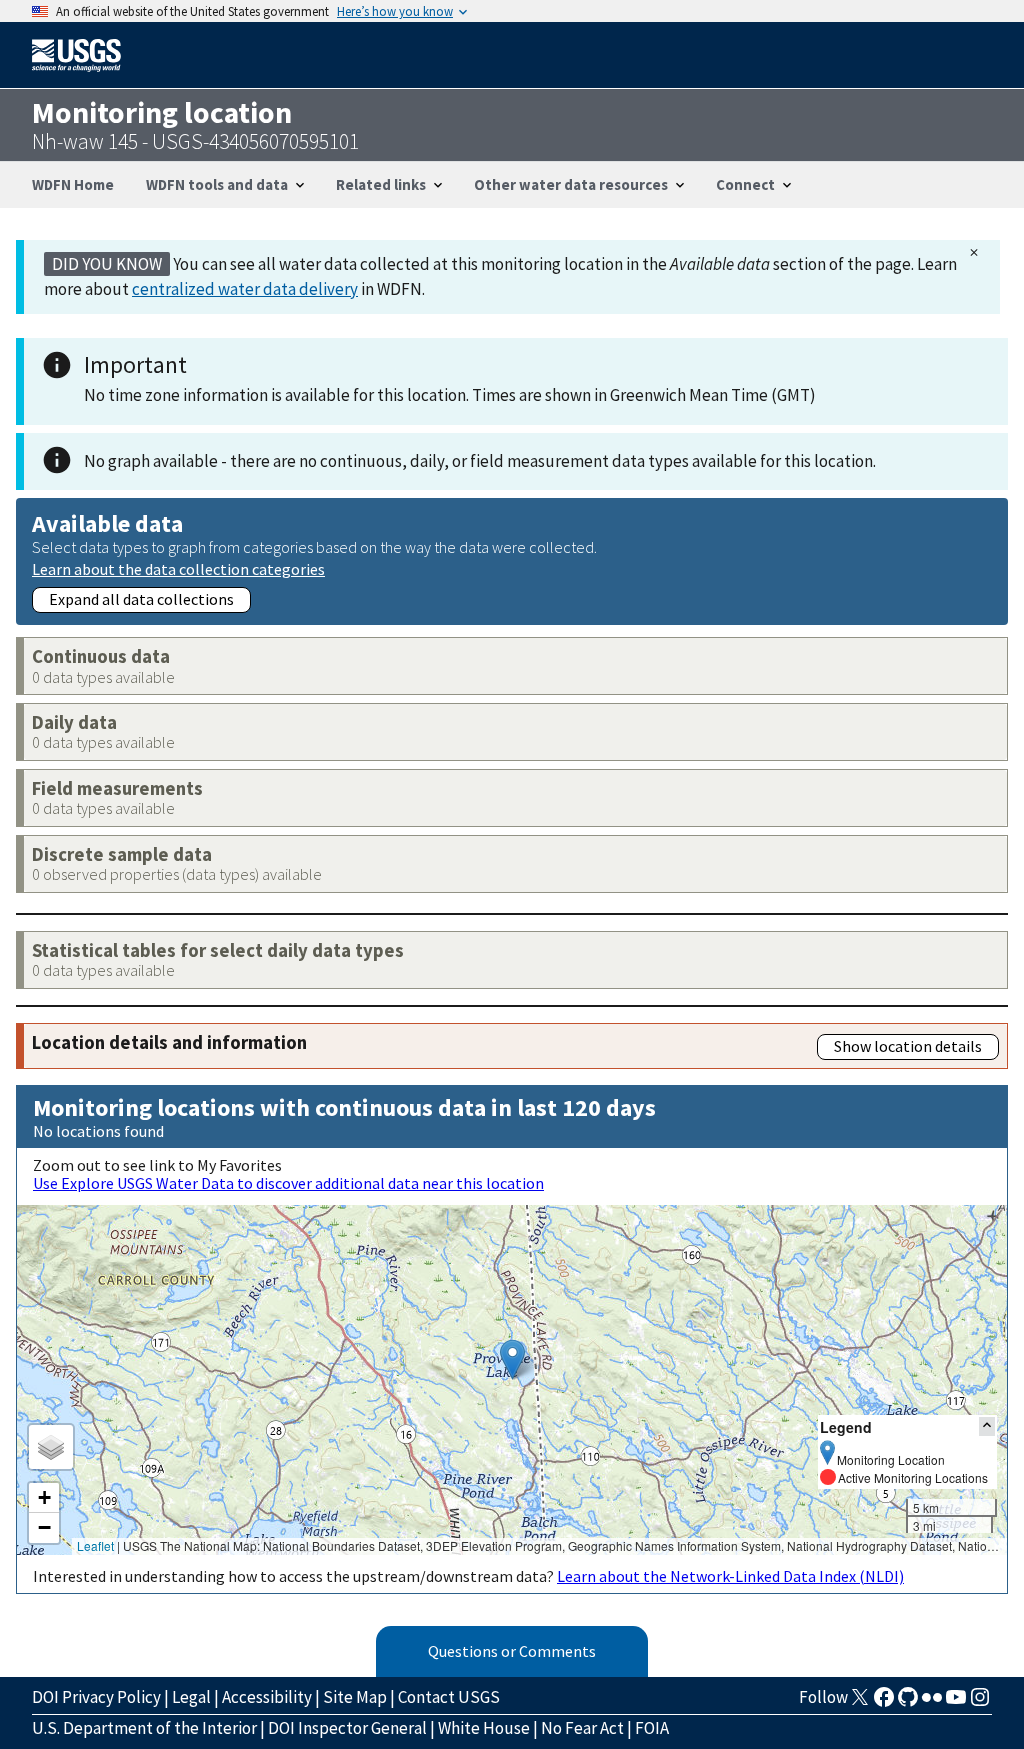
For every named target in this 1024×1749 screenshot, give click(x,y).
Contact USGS (449, 1697)
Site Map (355, 1697)
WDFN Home (73, 184)
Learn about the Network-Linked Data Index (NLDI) (730, 1576)
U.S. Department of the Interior (144, 1728)
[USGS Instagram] (980, 1703)
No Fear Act (582, 1728)
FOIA (652, 1728)
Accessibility (267, 1697)
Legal (191, 1697)
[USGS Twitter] (860, 1703)
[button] (512, 1359)
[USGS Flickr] (932, 1703)
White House (484, 1728)
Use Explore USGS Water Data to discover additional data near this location (288, 1183)
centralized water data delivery (245, 289)
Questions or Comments (512, 1651)
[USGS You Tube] (956, 1703)
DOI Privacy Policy (96, 1697)
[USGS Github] (908, 1703)
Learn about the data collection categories (178, 568)
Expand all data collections (141, 599)
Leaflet (95, 1545)
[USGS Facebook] (884, 1703)
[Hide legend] (987, 1426)
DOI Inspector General (347, 1728)
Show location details (908, 1046)
